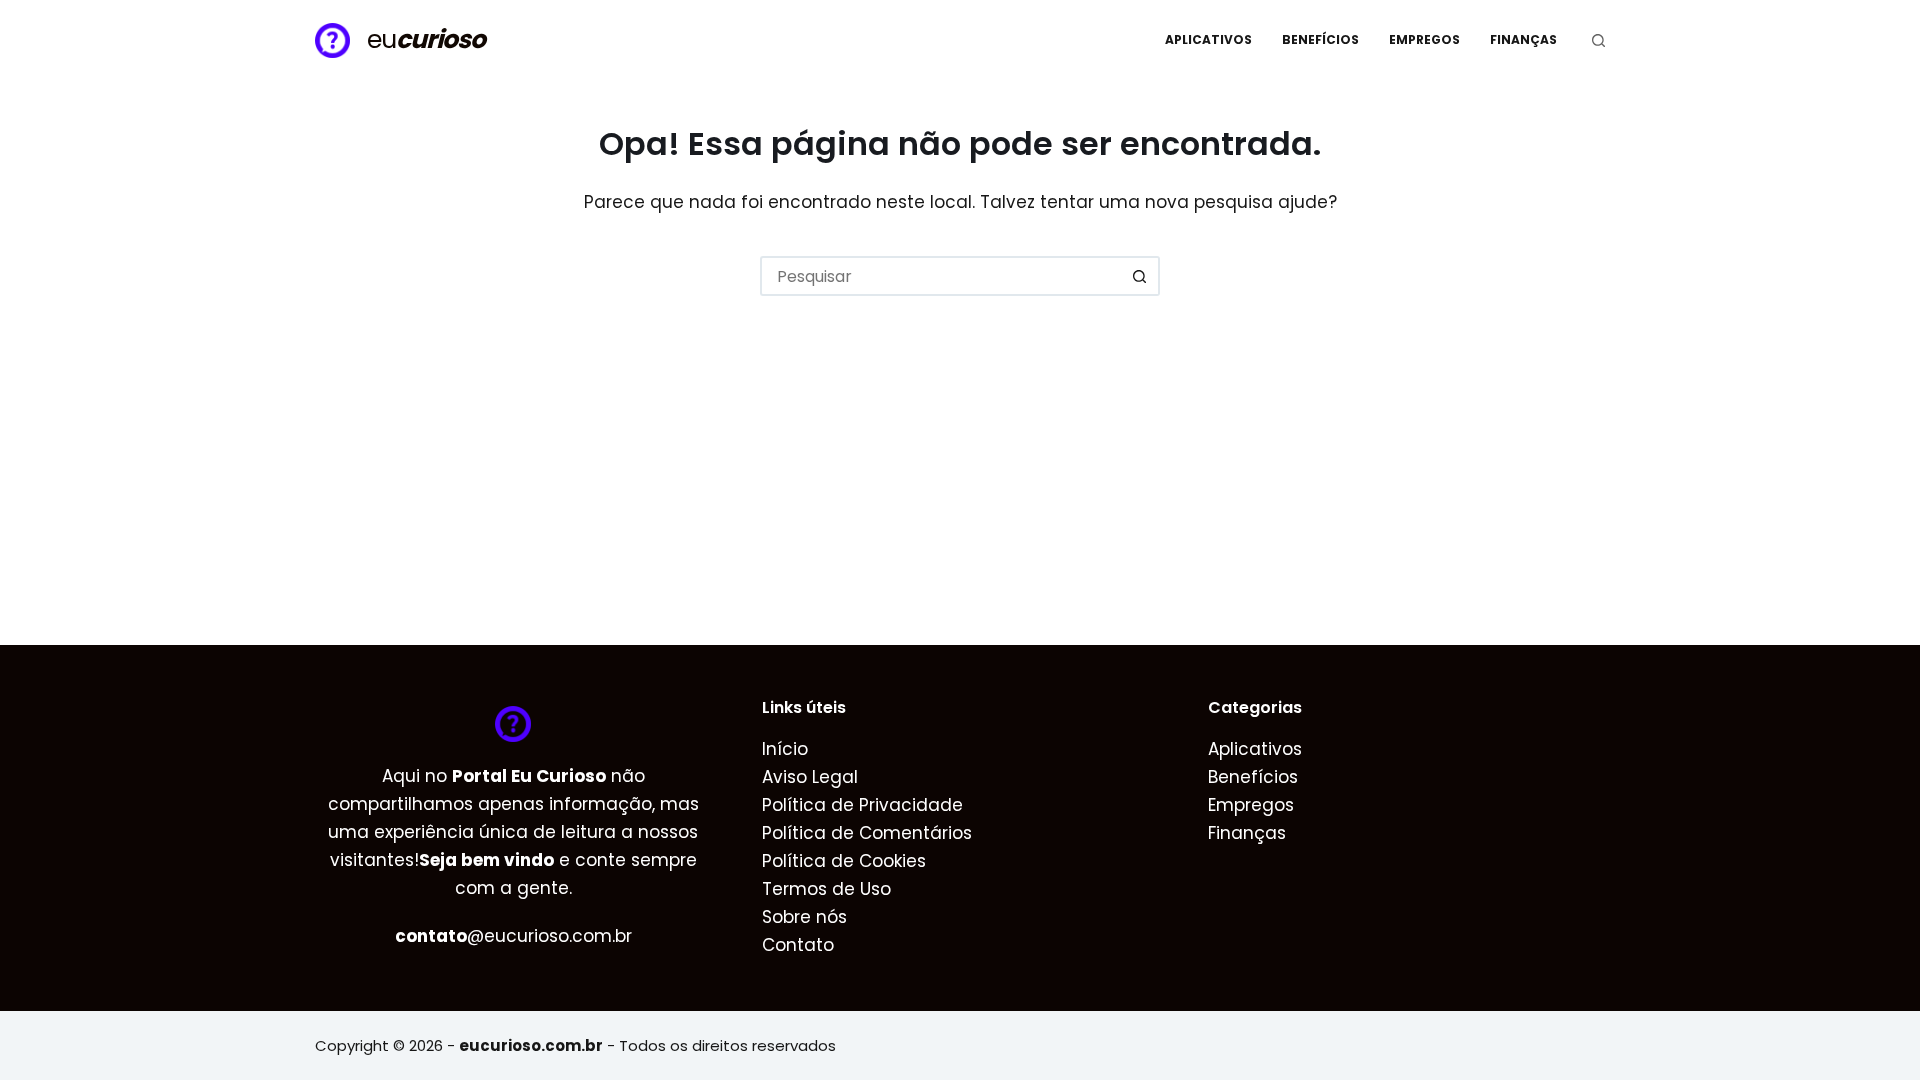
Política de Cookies (844, 861)
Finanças (1523, 39)
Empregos (1424, 39)
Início (785, 749)
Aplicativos (1208, 39)
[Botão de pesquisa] (1140, 276)
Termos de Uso (826, 889)
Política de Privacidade (862, 805)
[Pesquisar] (1598, 40)
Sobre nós (804, 917)
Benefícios (1320, 39)
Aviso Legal (810, 777)
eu (426, 39)
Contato (798, 945)
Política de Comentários (867, 833)
